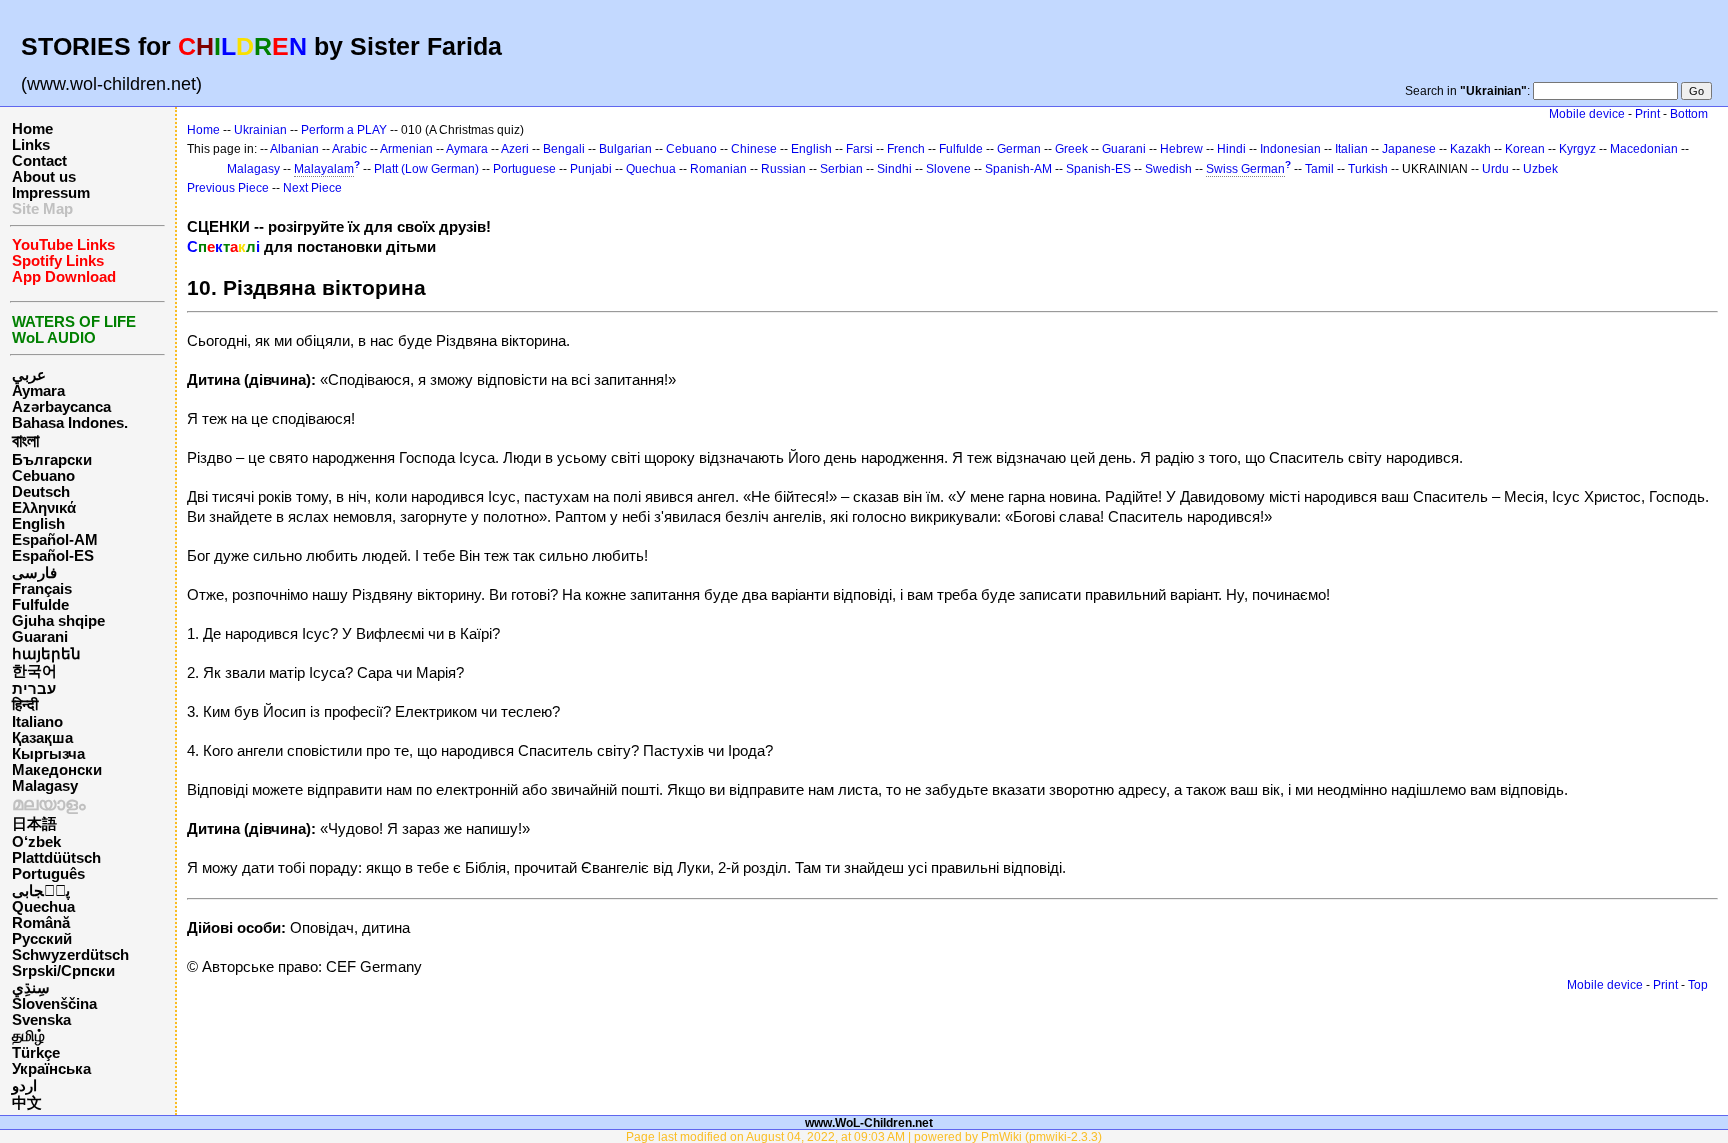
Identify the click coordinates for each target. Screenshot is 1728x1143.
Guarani (40, 637)
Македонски (57, 770)
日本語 (34, 824)
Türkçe (36, 1053)
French (906, 149)
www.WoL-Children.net (869, 1122)
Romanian (718, 169)
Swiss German (1245, 169)
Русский (42, 939)
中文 (27, 1103)
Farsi (859, 149)
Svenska (41, 1020)
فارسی (34, 573)
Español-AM (55, 540)
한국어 (34, 671)
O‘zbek (36, 842)
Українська (51, 1069)
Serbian (841, 169)
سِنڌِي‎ (31, 988)
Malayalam (324, 169)
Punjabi (591, 169)
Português (48, 874)
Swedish (1168, 169)
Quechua (43, 907)
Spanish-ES (1098, 169)
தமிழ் (28, 1036)
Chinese (754, 149)
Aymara (38, 391)
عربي (29, 375)
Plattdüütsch (56, 858)
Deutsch (41, 492)
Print (1647, 114)
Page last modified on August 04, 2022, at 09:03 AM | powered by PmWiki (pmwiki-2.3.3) (864, 1136)
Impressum (51, 193)
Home (32, 129)
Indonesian (1290, 149)
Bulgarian (625, 149)
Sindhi (894, 169)
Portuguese (524, 169)
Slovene (948, 169)
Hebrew (1181, 149)
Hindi (1231, 149)
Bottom (1689, 114)
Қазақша (42, 738)
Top (1698, 985)
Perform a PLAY (344, 130)
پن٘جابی (41, 891)
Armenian (406, 149)
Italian (1351, 149)
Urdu (1495, 169)
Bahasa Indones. (70, 423)
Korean (1525, 149)
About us (44, 177)
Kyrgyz (1577, 149)
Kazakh (1470, 149)
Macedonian (1644, 149)
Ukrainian (260, 130)
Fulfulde (40, 605)
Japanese (1409, 149)
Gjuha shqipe (58, 621)
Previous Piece (228, 188)
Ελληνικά (44, 508)
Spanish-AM (1018, 169)
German (1019, 149)
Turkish (1368, 169)
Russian (783, 169)
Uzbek (1540, 169)
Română (41, 923)
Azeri (515, 149)
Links (31, 145)
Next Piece (312, 188)
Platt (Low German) (426, 169)
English (38, 524)
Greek (1071, 149)
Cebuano (43, 476)
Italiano (37, 722)
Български (52, 460)
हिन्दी (25, 705)
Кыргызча (48, 754)
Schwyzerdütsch (70, 955)
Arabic (349, 149)
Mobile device (1587, 114)
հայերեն (46, 654)
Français (42, 589)
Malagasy (45, 786)
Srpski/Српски (63, 971)
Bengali (564, 149)
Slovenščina (54, 1004)
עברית (34, 689)
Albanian (294, 149)
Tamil (1319, 169)
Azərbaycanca (61, 407)
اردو (24, 1086)
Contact (39, 161)
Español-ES (53, 556)
